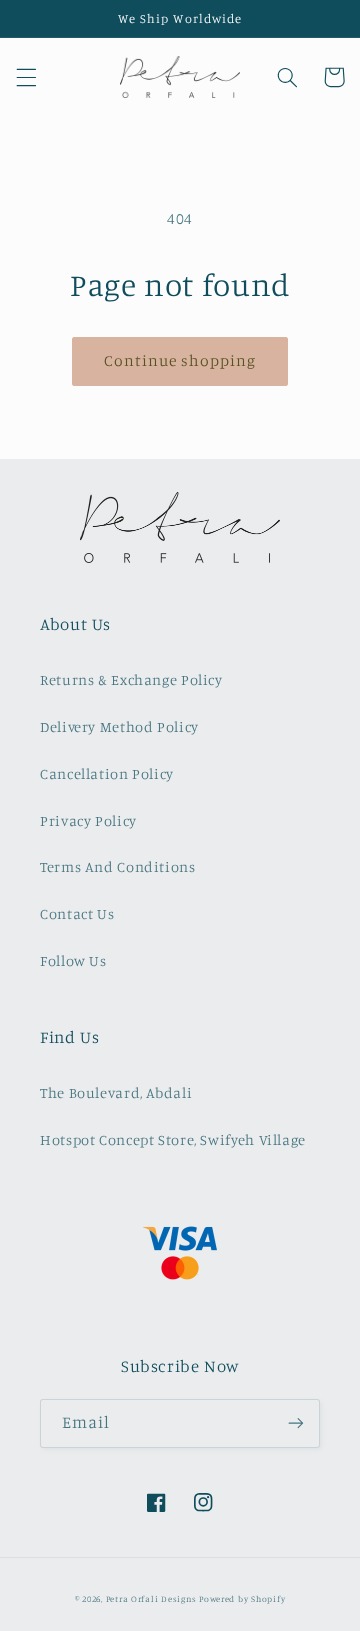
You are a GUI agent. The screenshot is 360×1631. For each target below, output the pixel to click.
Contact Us (77, 913)
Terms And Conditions (118, 866)
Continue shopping (180, 360)
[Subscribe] (296, 1423)
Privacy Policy (88, 820)
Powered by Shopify (242, 1598)
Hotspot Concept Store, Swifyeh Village (173, 1139)
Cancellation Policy (107, 773)
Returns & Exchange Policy (131, 679)
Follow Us (73, 960)
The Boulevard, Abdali (116, 1092)
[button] (26, 77)
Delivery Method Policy (119, 726)
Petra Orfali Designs (152, 1598)
